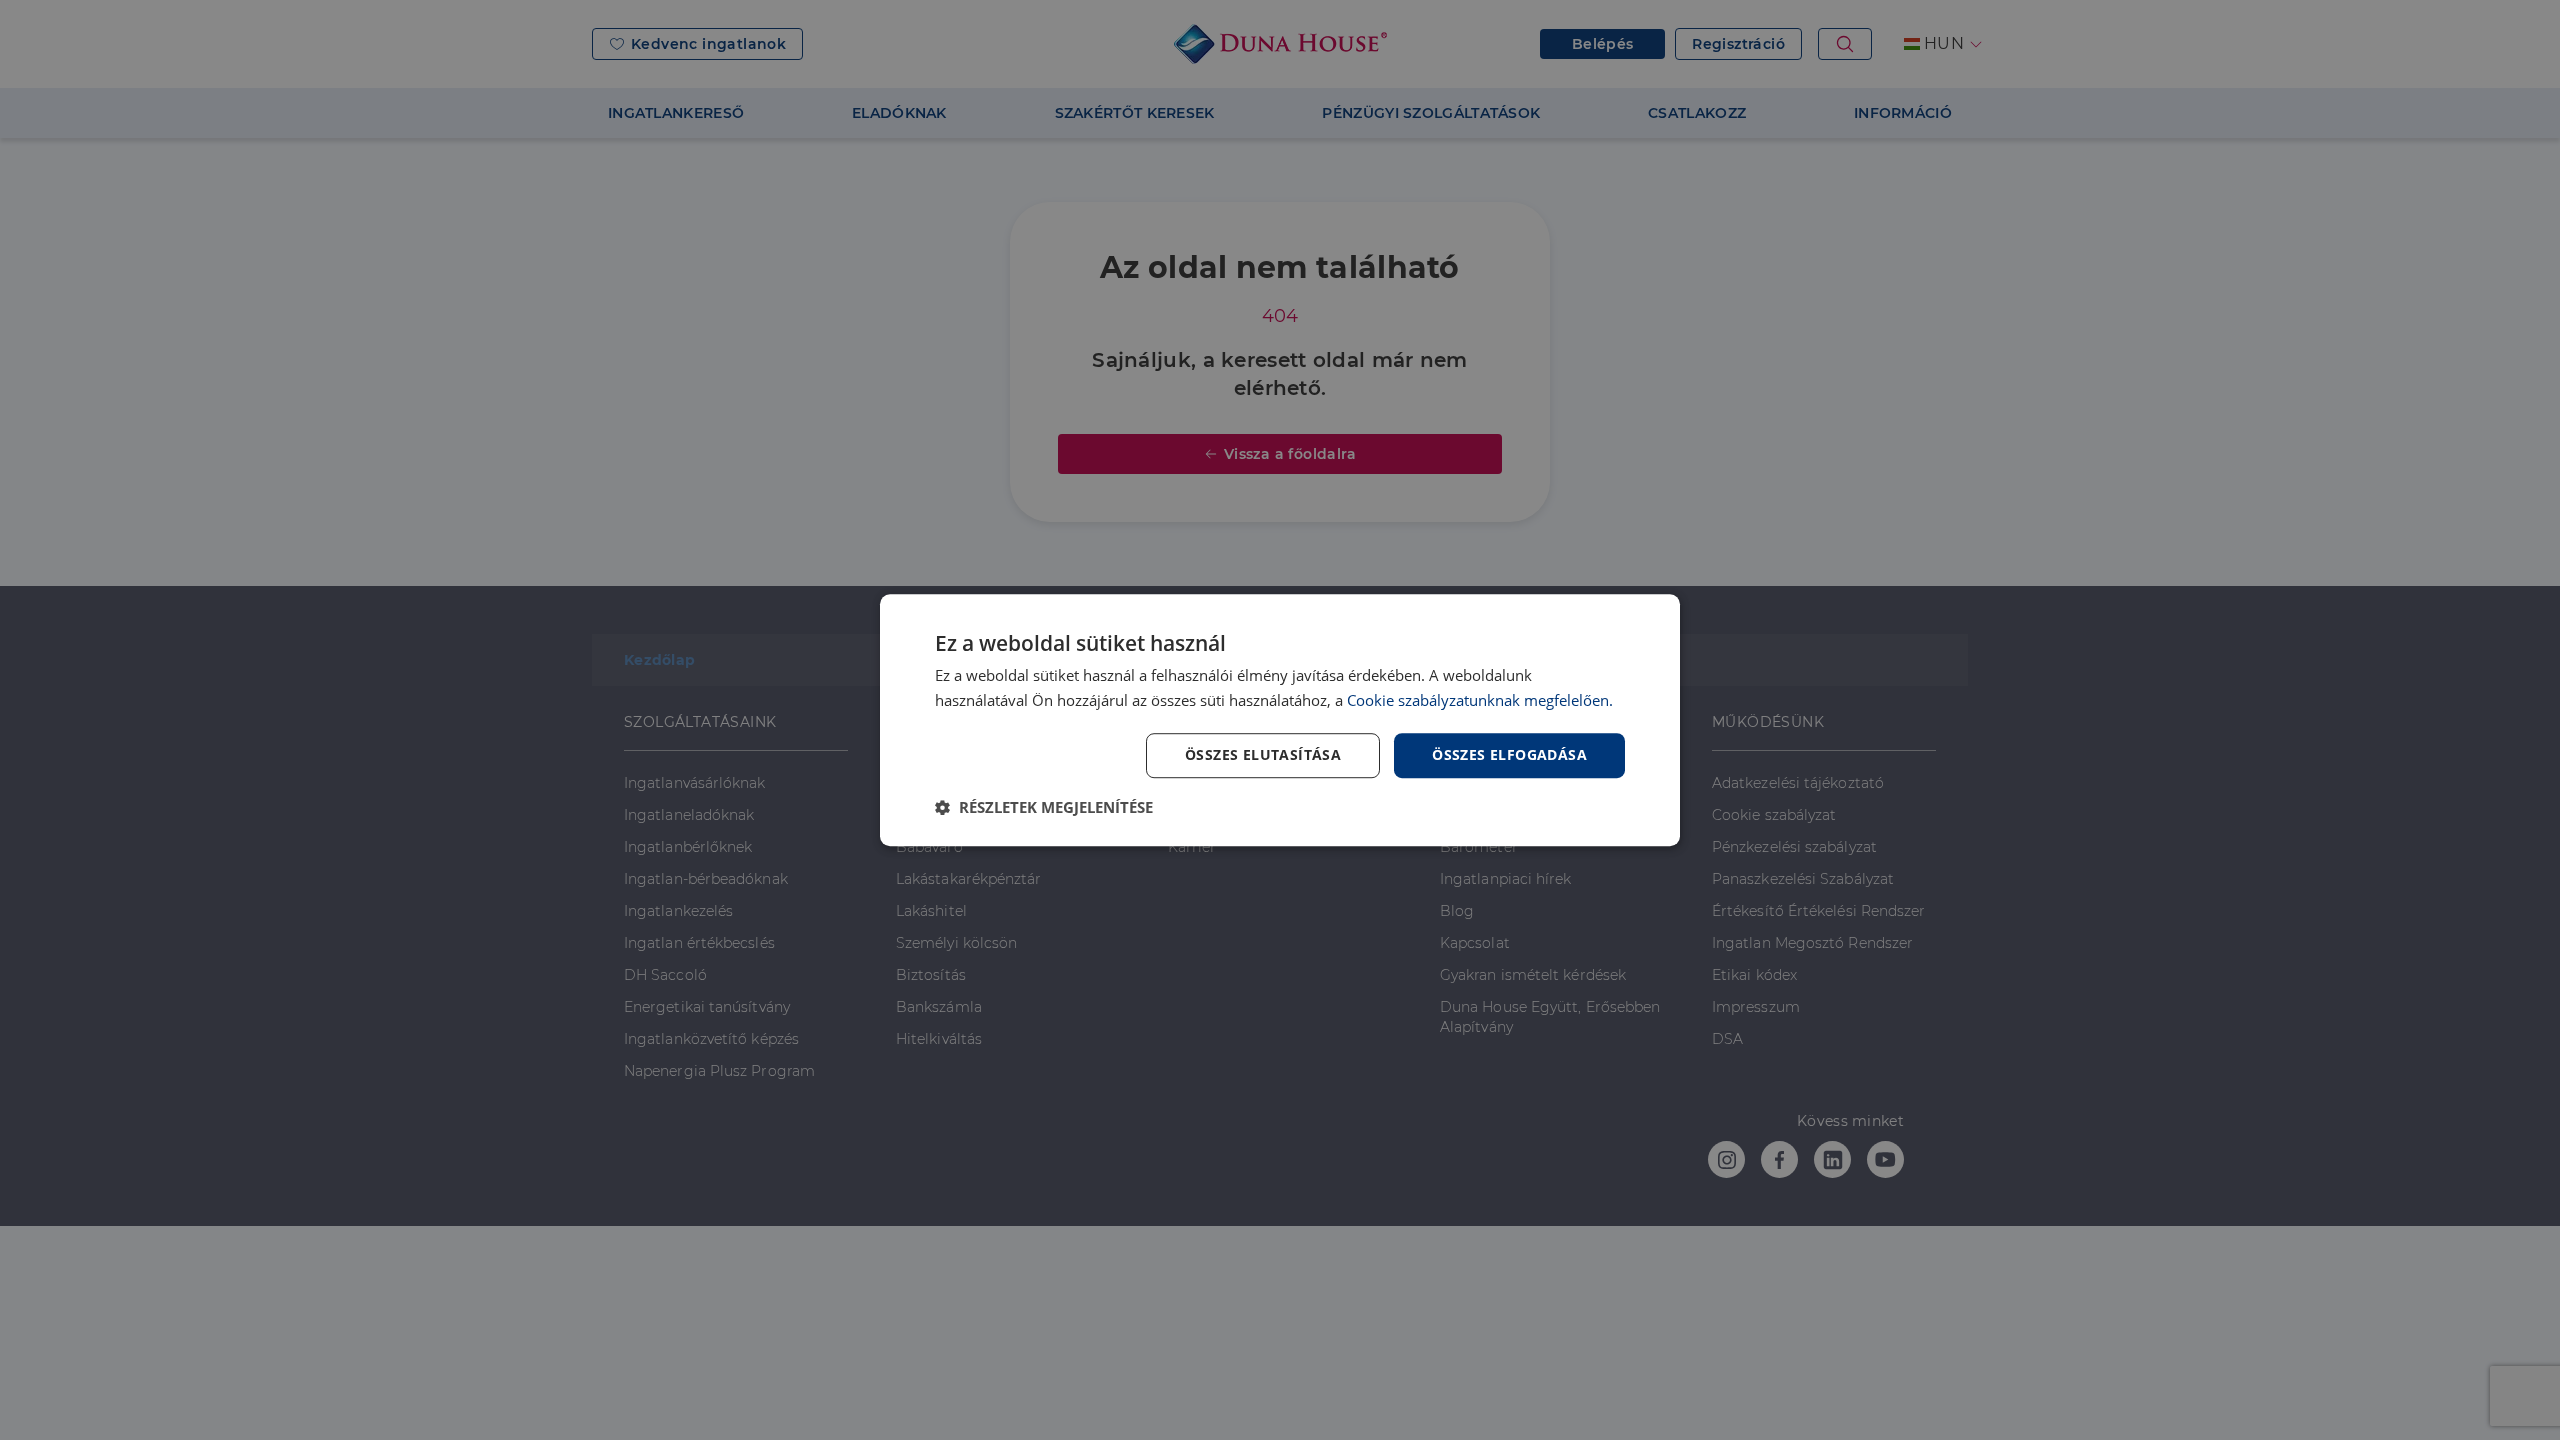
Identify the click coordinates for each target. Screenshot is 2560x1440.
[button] (1044, 807)
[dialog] (1280, 720)
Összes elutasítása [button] (1263, 754)
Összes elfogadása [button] (1509, 754)
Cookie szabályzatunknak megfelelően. (1480, 700)
